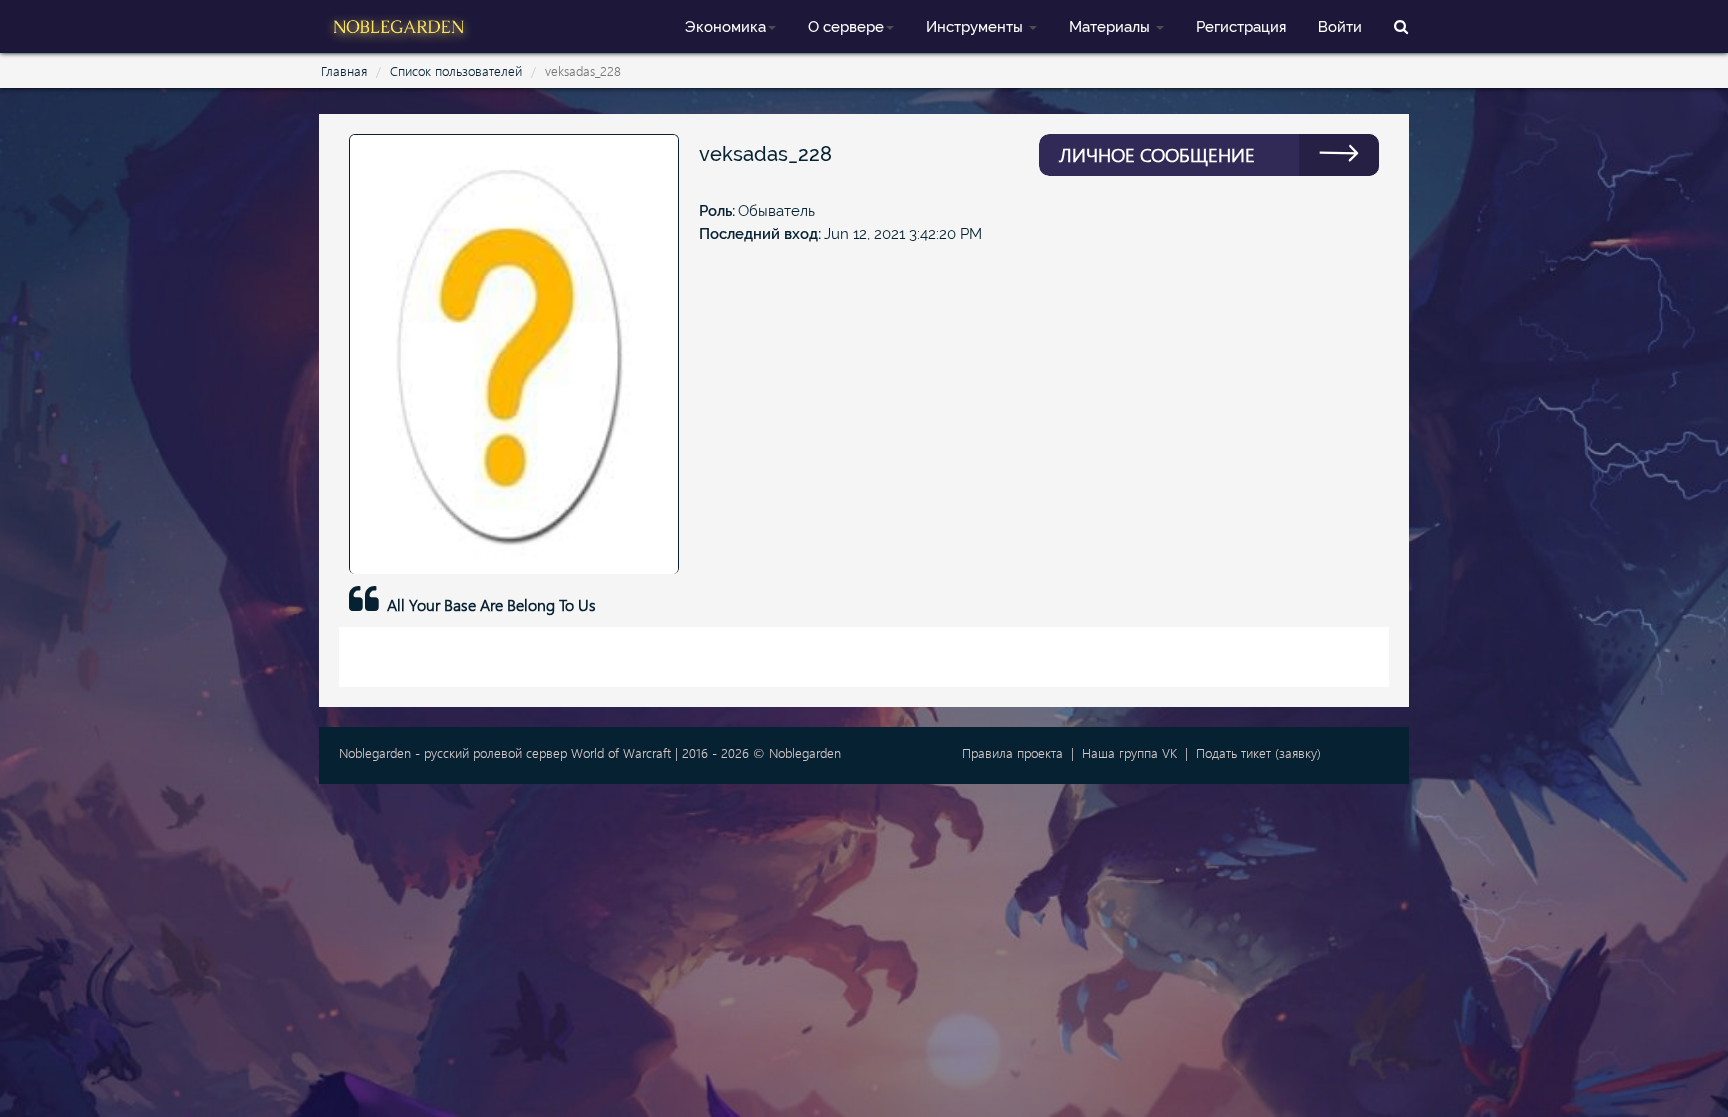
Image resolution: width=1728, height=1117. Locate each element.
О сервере (846, 27)
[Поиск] (1401, 25)
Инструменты (976, 27)
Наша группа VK (1129, 752)
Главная (344, 70)
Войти (1340, 27)
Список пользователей (456, 70)
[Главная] (399, 24)
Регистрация (1241, 27)
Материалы (1111, 27)
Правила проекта (1012, 752)
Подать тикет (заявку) (1258, 752)
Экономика (725, 27)
